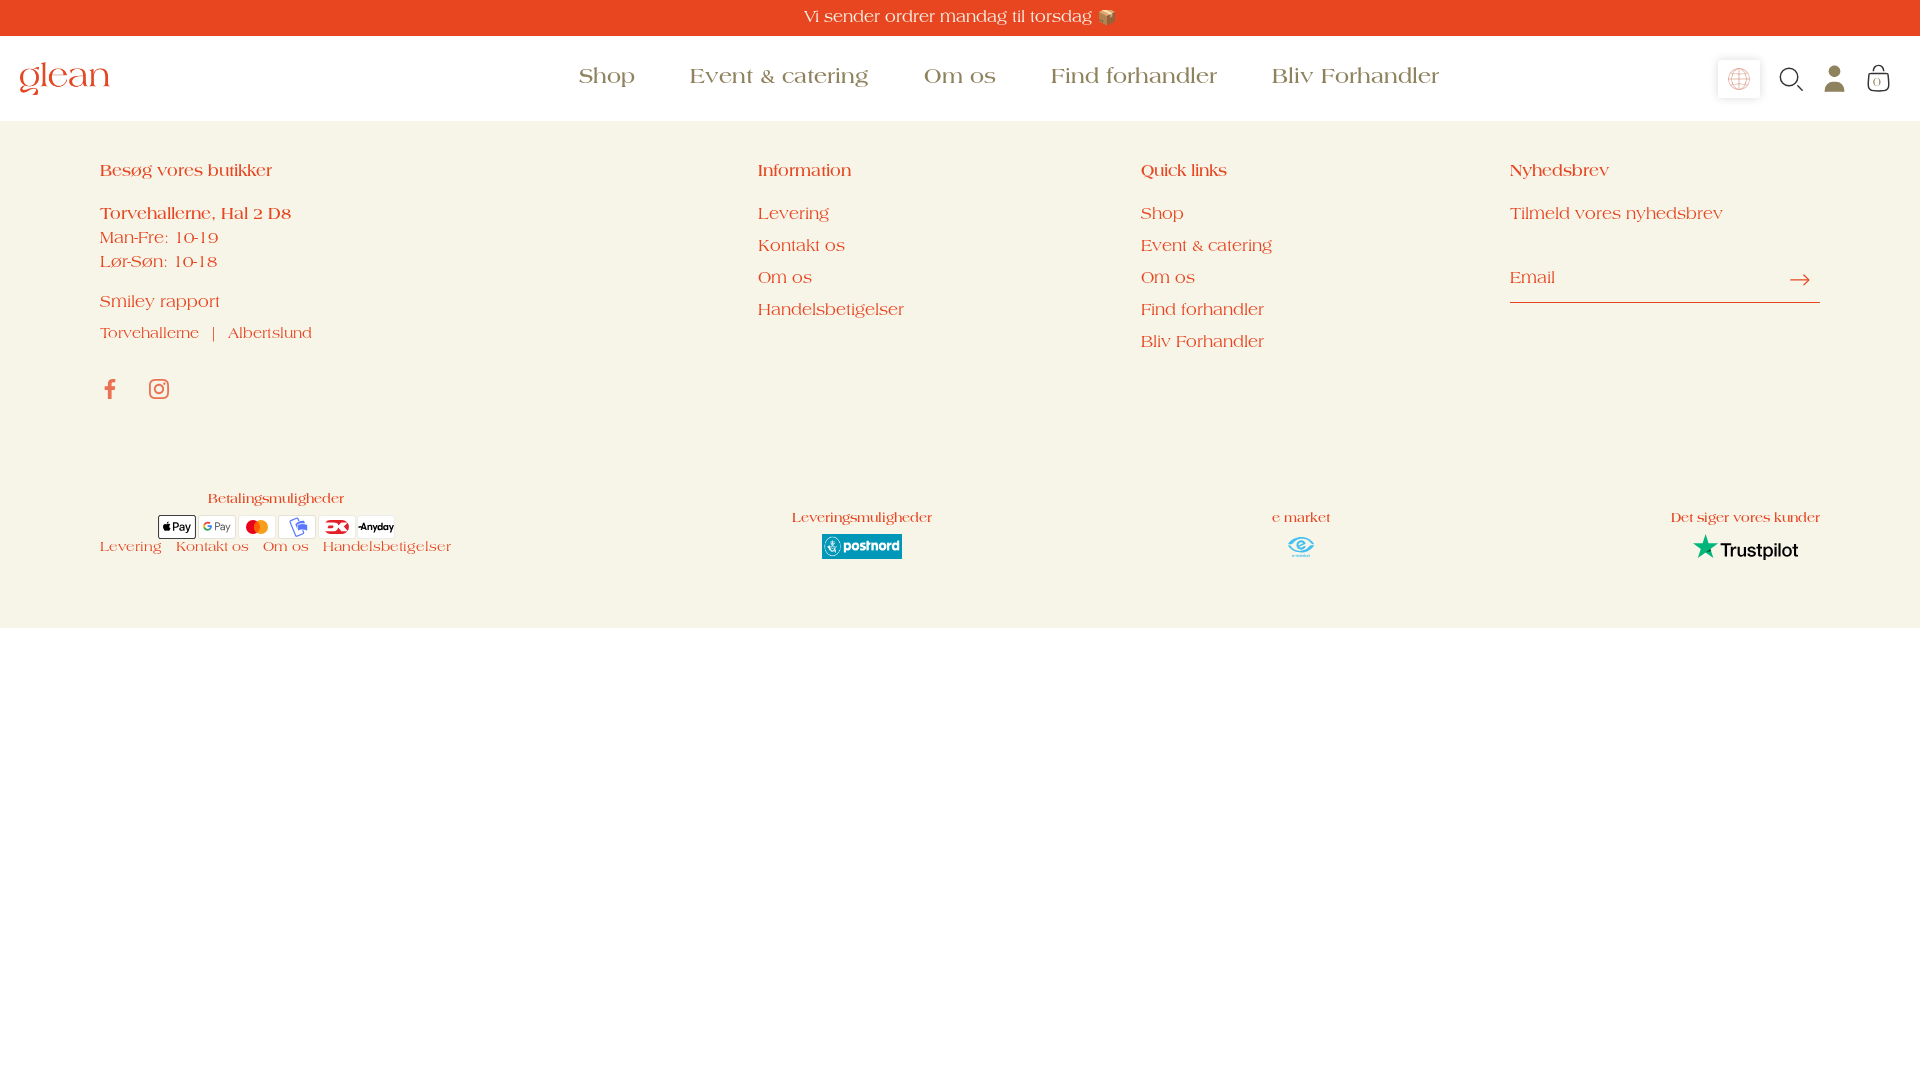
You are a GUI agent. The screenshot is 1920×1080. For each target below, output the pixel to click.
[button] (1739, 79)
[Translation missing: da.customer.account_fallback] (1834, 78)
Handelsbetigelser (831, 311)
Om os (960, 78)
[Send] (1800, 280)
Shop (607, 78)
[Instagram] (159, 389)
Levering (793, 215)
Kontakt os (801, 247)
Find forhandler (1134, 78)
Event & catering (779, 78)
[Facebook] (110, 389)
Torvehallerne (149, 335)
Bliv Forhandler (1355, 78)
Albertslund (270, 335)
